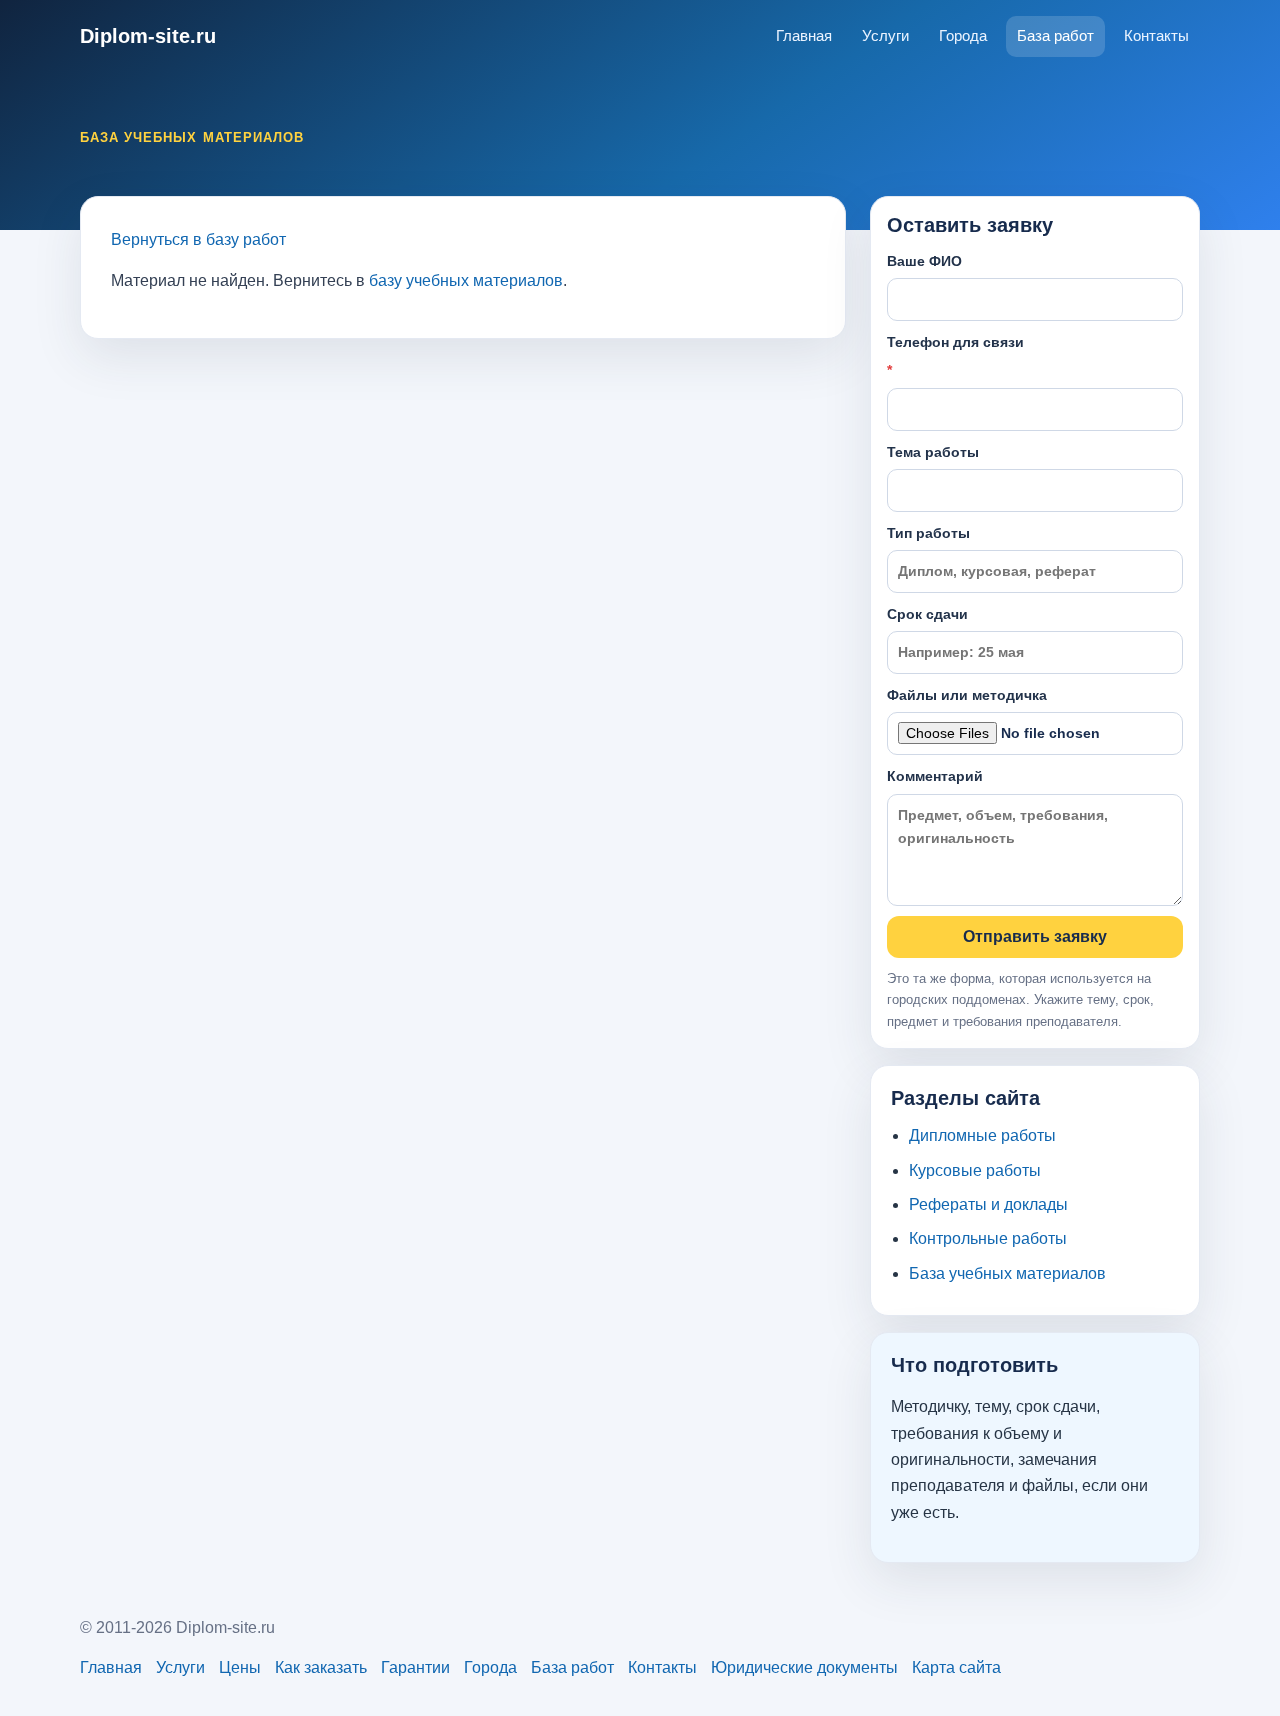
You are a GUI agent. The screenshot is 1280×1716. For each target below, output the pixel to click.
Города (963, 35)
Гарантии (415, 1667)
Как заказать (321, 1667)
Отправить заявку (1035, 936)
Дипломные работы (982, 1135)
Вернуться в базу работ (198, 239)
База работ (1055, 35)
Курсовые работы (975, 1170)
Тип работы (928, 533)
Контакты (1156, 35)
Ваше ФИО (924, 261)
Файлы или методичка (967, 695)
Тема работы (933, 452)
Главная (804, 35)
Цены (240, 1667)
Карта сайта (956, 1667)
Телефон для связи (955, 356)
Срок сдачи (927, 614)
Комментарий (935, 776)
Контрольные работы (988, 1238)
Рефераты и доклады (988, 1204)
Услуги (885, 35)
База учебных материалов (1007, 1273)
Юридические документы (804, 1667)
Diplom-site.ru (148, 36)
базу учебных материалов (466, 280)
